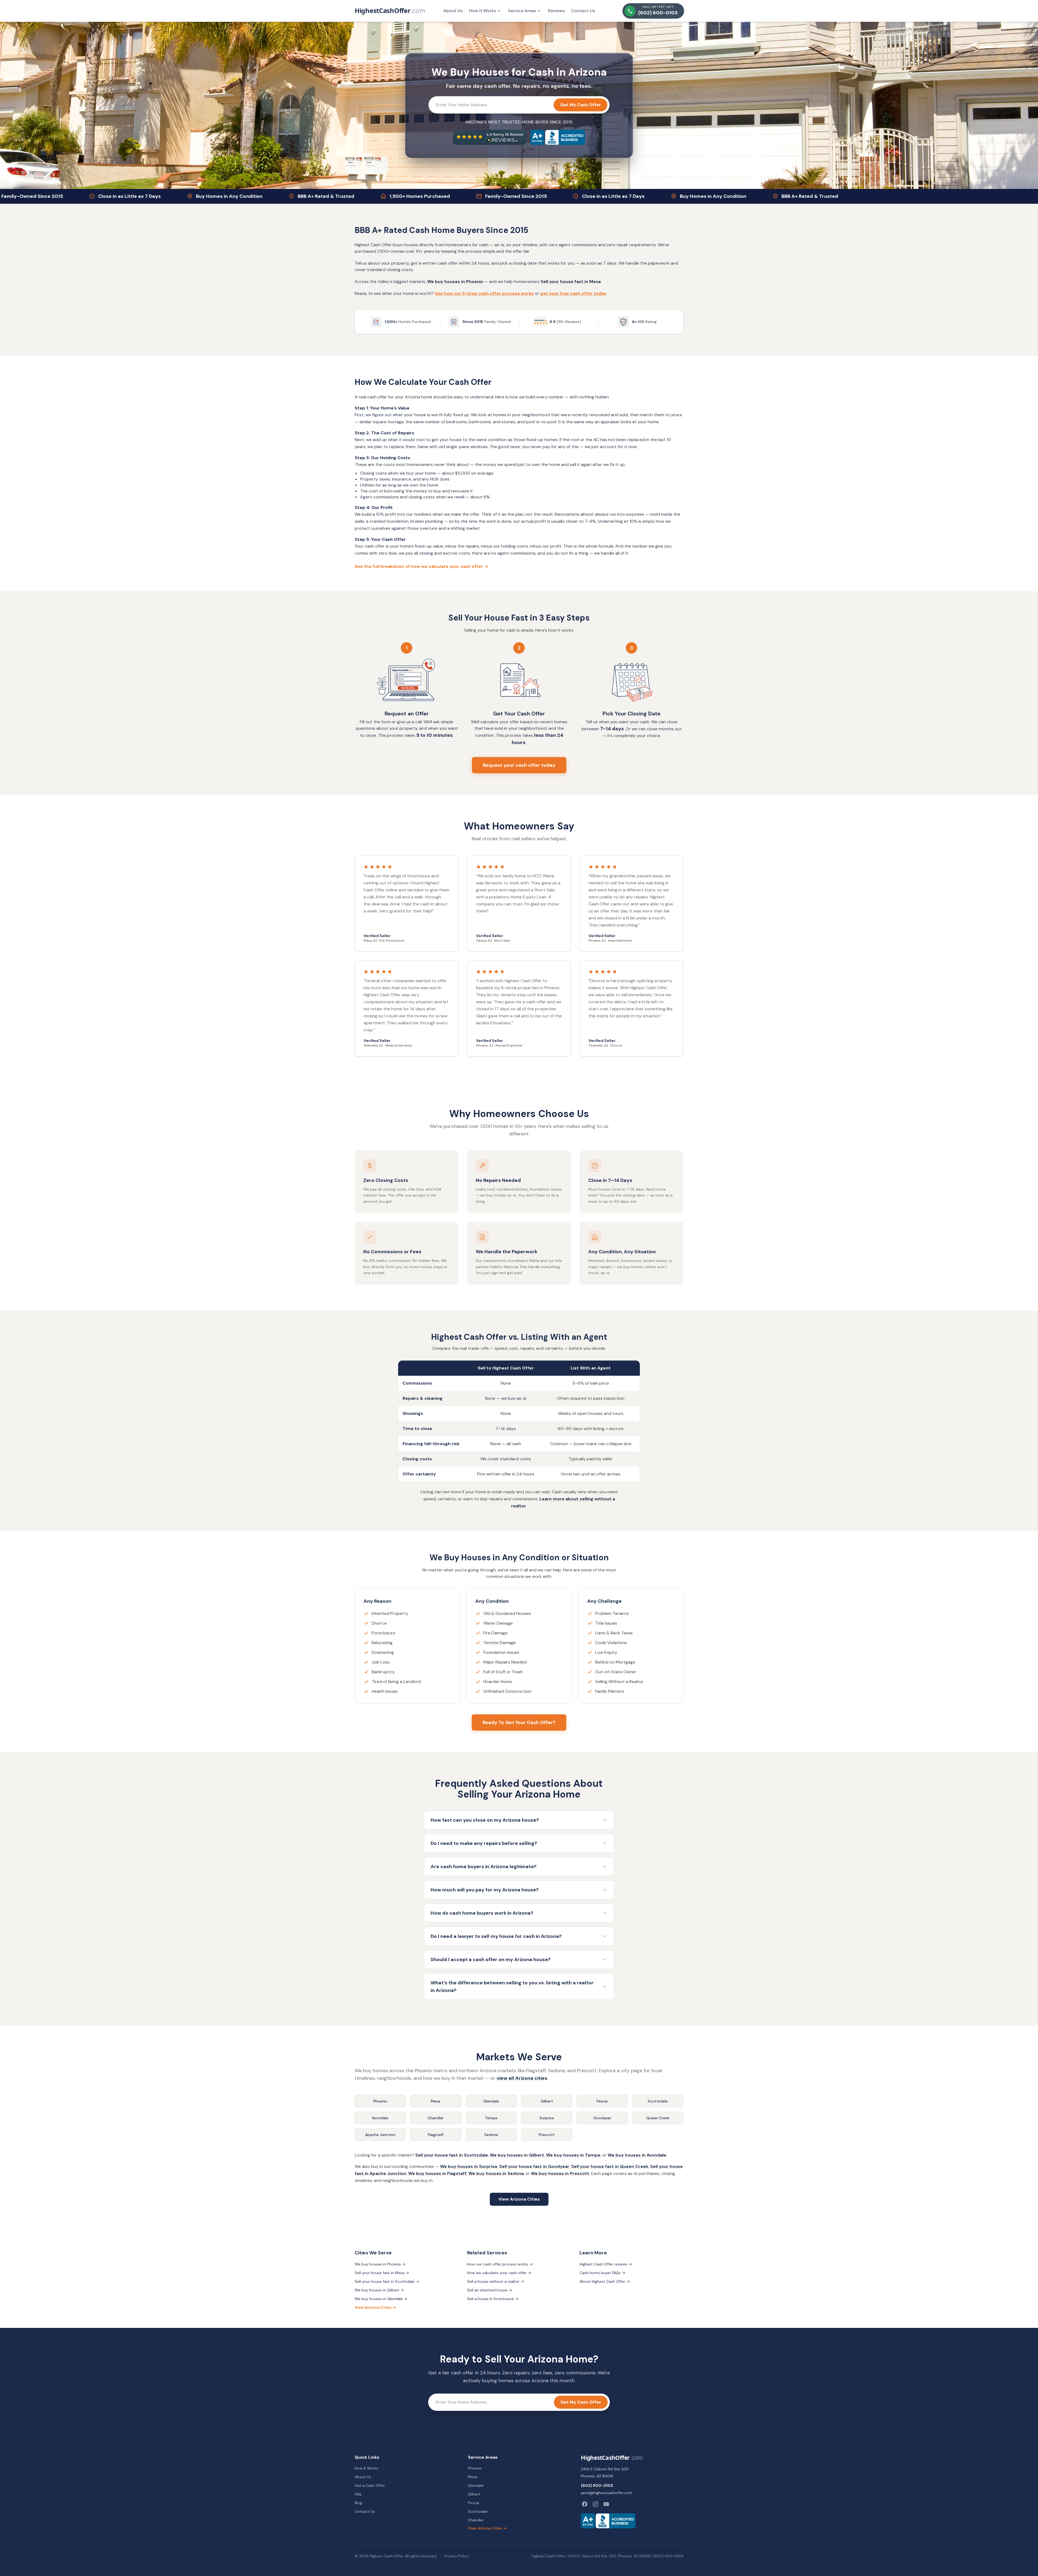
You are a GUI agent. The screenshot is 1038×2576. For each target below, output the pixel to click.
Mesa (436, 2101)
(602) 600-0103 (597, 2485)
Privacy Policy (457, 2556)
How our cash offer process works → (500, 2264)
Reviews (556, 11)
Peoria (602, 2101)
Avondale (380, 2118)
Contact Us (583, 11)
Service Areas (522, 11)
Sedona (491, 2135)
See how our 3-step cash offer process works (484, 293)
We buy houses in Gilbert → (379, 2290)
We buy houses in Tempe (573, 2155)
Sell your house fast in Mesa (571, 281)
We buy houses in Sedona (496, 2173)
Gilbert (547, 2101)
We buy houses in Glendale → (381, 2299)
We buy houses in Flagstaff (437, 2173)
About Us (453, 11)
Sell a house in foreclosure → (493, 2299)
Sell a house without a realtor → (496, 2281)
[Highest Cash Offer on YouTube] (606, 2504)
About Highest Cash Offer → (605, 2281)
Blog (358, 2503)
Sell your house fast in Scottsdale (452, 2155)
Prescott (547, 2135)
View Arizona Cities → (375, 2307)
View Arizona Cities (519, 2199)
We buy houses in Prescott (560, 2173)
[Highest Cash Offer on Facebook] (585, 2504)
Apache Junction (380, 2135)
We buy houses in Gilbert (517, 2155)
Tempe (491, 2118)
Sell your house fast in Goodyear (534, 2166)
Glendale (491, 2101)
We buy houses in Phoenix (455, 281)
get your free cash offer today (573, 293)
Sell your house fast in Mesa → (382, 2273)
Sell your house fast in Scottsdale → (387, 2281)
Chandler (436, 2118)
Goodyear (602, 2118)
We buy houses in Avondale (637, 2155)
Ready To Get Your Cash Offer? (519, 1722)
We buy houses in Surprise (469, 2166)
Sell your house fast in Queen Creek (610, 2166)
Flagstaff (436, 2135)
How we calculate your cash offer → (499, 2273)
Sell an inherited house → (490, 2290)
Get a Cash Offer (370, 2485)
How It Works (483, 11)
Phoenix (380, 2101)
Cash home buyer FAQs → (602, 2273)
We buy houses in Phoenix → (380, 2264)
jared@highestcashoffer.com (607, 2493)
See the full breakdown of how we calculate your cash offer (422, 566)
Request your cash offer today (519, 765)
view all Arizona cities (522, 2078)
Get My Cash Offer (580, 105)
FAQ (358, 2494)
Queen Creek (658, 2118)
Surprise (547, 2118)
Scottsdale (658, 2101)
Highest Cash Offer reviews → (606, 2264)
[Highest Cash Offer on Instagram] (595, 2504)
